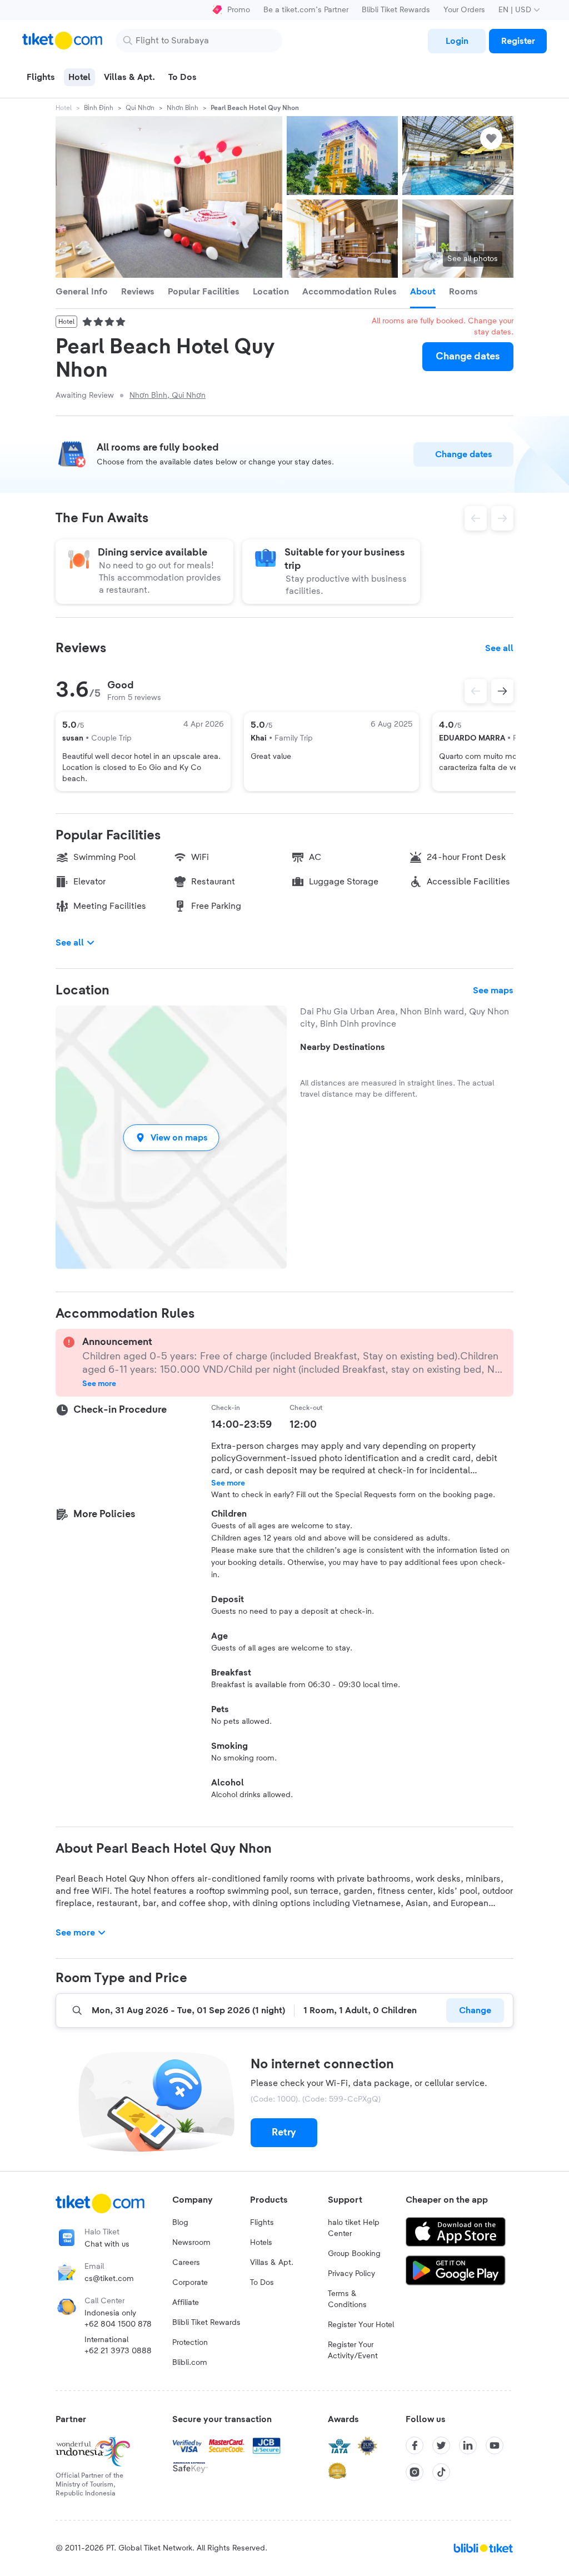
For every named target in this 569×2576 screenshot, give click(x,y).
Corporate (190, 2283)
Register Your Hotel (361, 2325)
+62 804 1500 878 (118, 2324)
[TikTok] (441, 2472)
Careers (186, 2263)
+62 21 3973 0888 (118, 2351)
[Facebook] (415, 2445)
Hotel (64, 108)
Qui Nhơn (140, 108)
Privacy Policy (351, 2274)
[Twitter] (441, 2445)
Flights (262, 2223)
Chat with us (107, 2244)
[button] (171, 1137)
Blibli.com (190, 2363)
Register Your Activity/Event (353, 2350)
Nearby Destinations (343, 1047)
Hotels (261, 2243)
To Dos (262, 2283)
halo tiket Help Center (354, 2228)
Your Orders (464, 10)
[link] (457, 41)
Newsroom (191, 2243)
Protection (190, 2343)
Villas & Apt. (272, 2263)
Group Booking (354, 2254)
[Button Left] (476, 691)
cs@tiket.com (109, 2279)
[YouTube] (495, 2445)
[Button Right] (502, 691)
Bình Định (99, 108)
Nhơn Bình (183, 108)
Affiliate (186, 2303)
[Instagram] (415, 2472)
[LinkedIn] (468, 2445)
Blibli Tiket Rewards (396, 10)
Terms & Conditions (347, 2299)
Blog (180, 2223)
